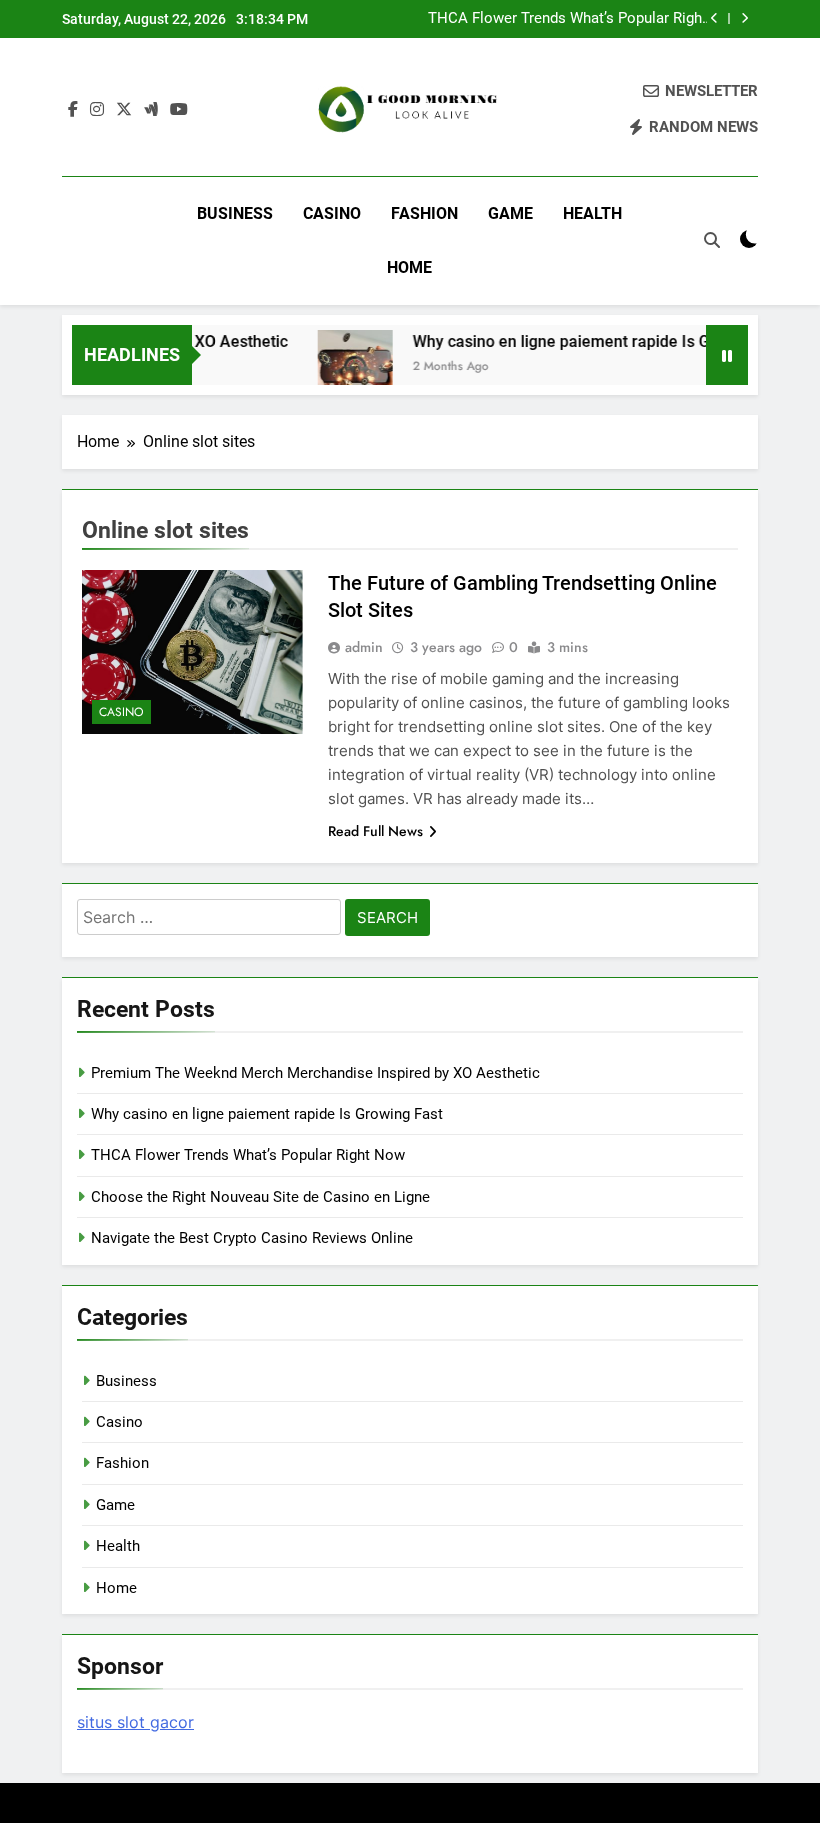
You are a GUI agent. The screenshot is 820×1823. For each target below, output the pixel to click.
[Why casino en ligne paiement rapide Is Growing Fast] (339, 367)
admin (364, 647)
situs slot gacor (135, 1722)
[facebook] (73, 110)
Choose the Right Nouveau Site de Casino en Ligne (260, 1197)
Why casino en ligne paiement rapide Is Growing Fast (587, 341)
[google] (151, 110)
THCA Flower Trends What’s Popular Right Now (567, 19)
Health (592, 213)
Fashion (424, 213)
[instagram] (97, 110)
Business (235, 213)
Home (409, 267)
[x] (124, 110)
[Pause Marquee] (727, 355)
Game (510, 213)
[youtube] (179, 110)
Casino (332, 213)
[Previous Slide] (714, 18)
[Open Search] (712, 240)
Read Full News (375, 831)
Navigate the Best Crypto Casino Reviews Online (252, 1238)
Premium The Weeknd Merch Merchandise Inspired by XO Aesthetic (315, 1073)
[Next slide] (744, 18)
